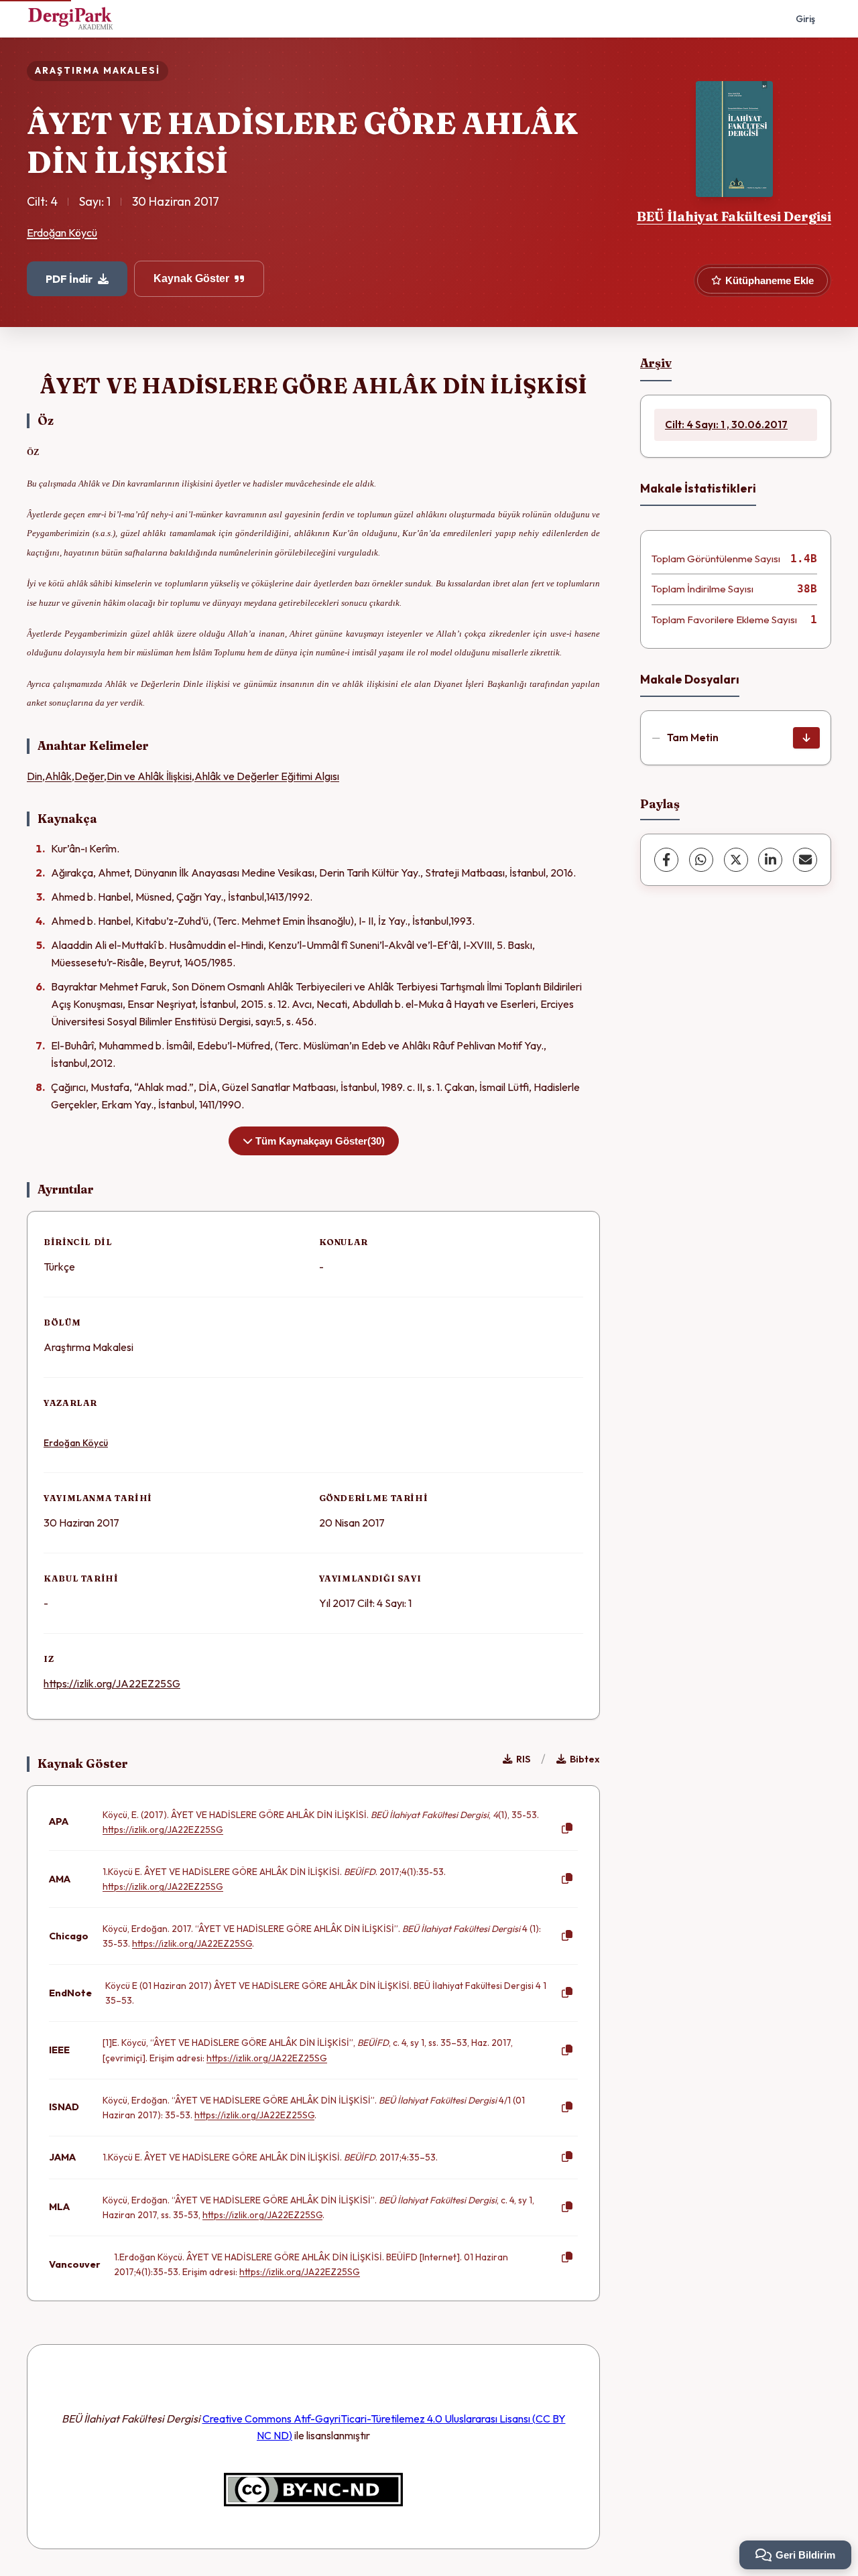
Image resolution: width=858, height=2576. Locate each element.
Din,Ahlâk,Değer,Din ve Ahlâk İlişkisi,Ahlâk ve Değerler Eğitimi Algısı (183, 776)
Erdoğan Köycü (62, 233)
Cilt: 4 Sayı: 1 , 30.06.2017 (726, 425)
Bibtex (585, 1759)
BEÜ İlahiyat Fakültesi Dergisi (734, 216)
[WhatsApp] (701, 860)
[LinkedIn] (770, 860)
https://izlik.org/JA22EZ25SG (112, 1683)
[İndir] (806, 738)
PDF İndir (69, 279)
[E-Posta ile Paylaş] (805, 860)
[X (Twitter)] (736, 860)
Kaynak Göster (191, 278)
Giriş (805, 19)
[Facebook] (666, 860)
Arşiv (656, 363)
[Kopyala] (567, 1829)
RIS (523, 1759)
